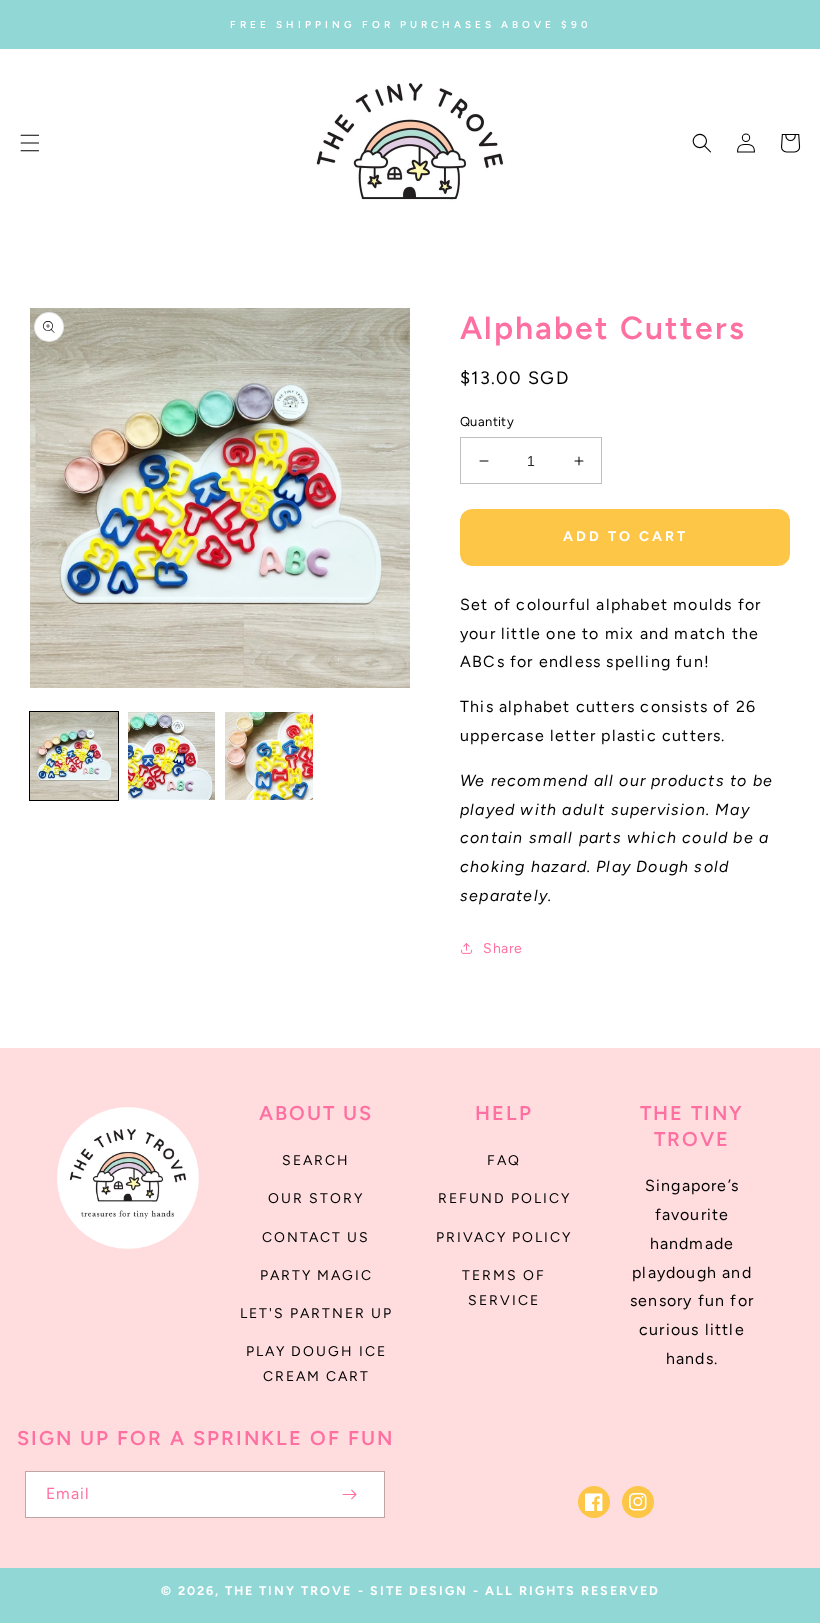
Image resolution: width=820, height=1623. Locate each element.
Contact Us (316, 1237)
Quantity (487, 421)
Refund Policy (504, 1198)
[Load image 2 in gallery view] (172, 756)
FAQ (504, 1160)
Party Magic (316, 1275)
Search (316, 1160)
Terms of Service (504, 1288)
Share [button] (503, 948)
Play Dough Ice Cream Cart (316, 1364)
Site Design (419, 1590)
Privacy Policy (504, 1237)
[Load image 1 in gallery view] (74, 756)
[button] (30, 143)
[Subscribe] (349, 1494)
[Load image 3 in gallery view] (269, 756)
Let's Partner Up (316, 1313)
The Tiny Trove (288, 1590)
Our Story (316, 1198)
